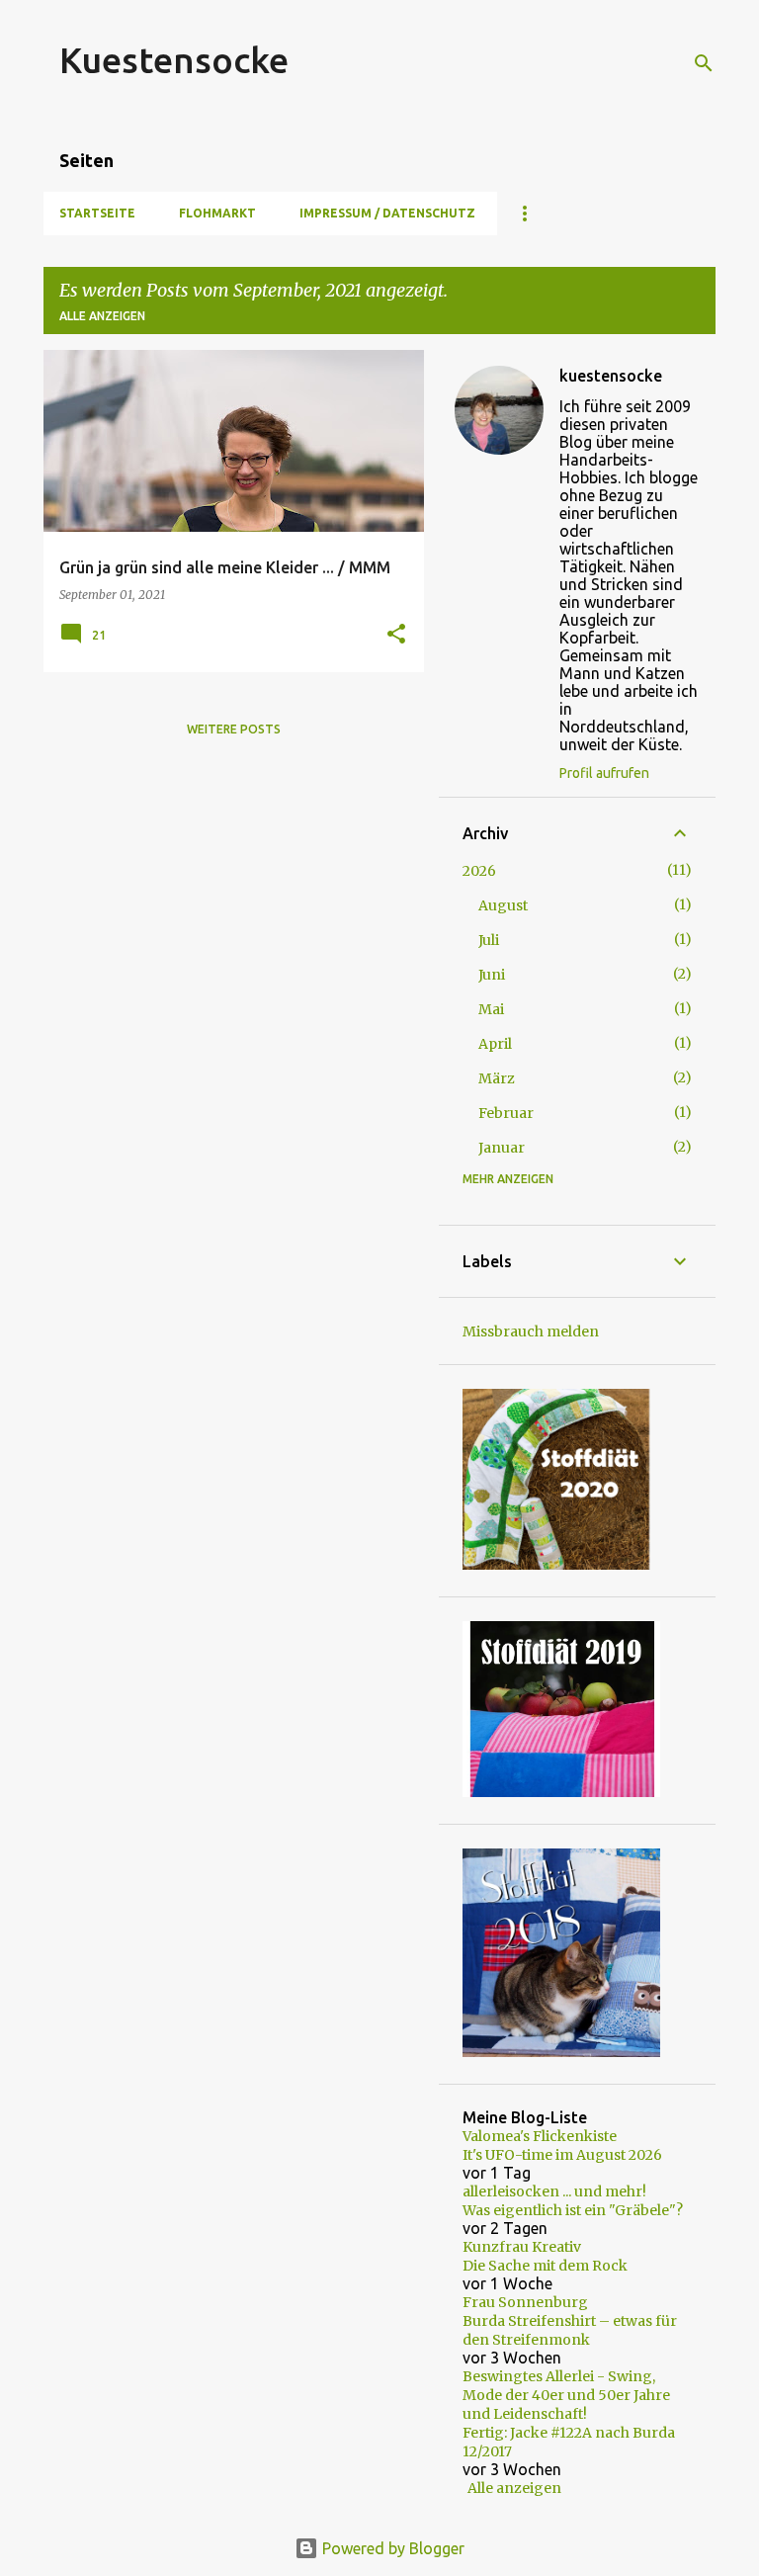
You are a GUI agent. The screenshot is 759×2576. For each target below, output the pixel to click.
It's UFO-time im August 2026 (562, 2155)
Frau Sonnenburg (525, 2302)
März (497, 1078)
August (503, 905)
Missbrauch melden (531, 1331)
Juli (489, 940)
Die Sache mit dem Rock (545, 2266)
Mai (491, 1009)
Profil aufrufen (604, 773)
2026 (479, 871)
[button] (396, 635)
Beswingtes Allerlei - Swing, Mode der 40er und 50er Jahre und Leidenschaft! (566, 2395)
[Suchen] (704, 63)
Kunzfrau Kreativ (522, 2247)
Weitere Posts (234, 729)
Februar (506, 1113)
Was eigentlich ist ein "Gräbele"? (573, 2210)
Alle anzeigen (102, 316)
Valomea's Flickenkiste (540, 2136)
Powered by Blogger (391, 2548)
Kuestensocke (174, 60)
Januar (502, 1148)
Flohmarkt (217, 213)
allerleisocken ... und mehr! (554, 2191)
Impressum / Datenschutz (387, 213)
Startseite (97, 213)
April (495, 1044)
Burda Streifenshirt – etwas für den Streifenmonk (570, 2330)
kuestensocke (611, 376)
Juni (492, 975)
